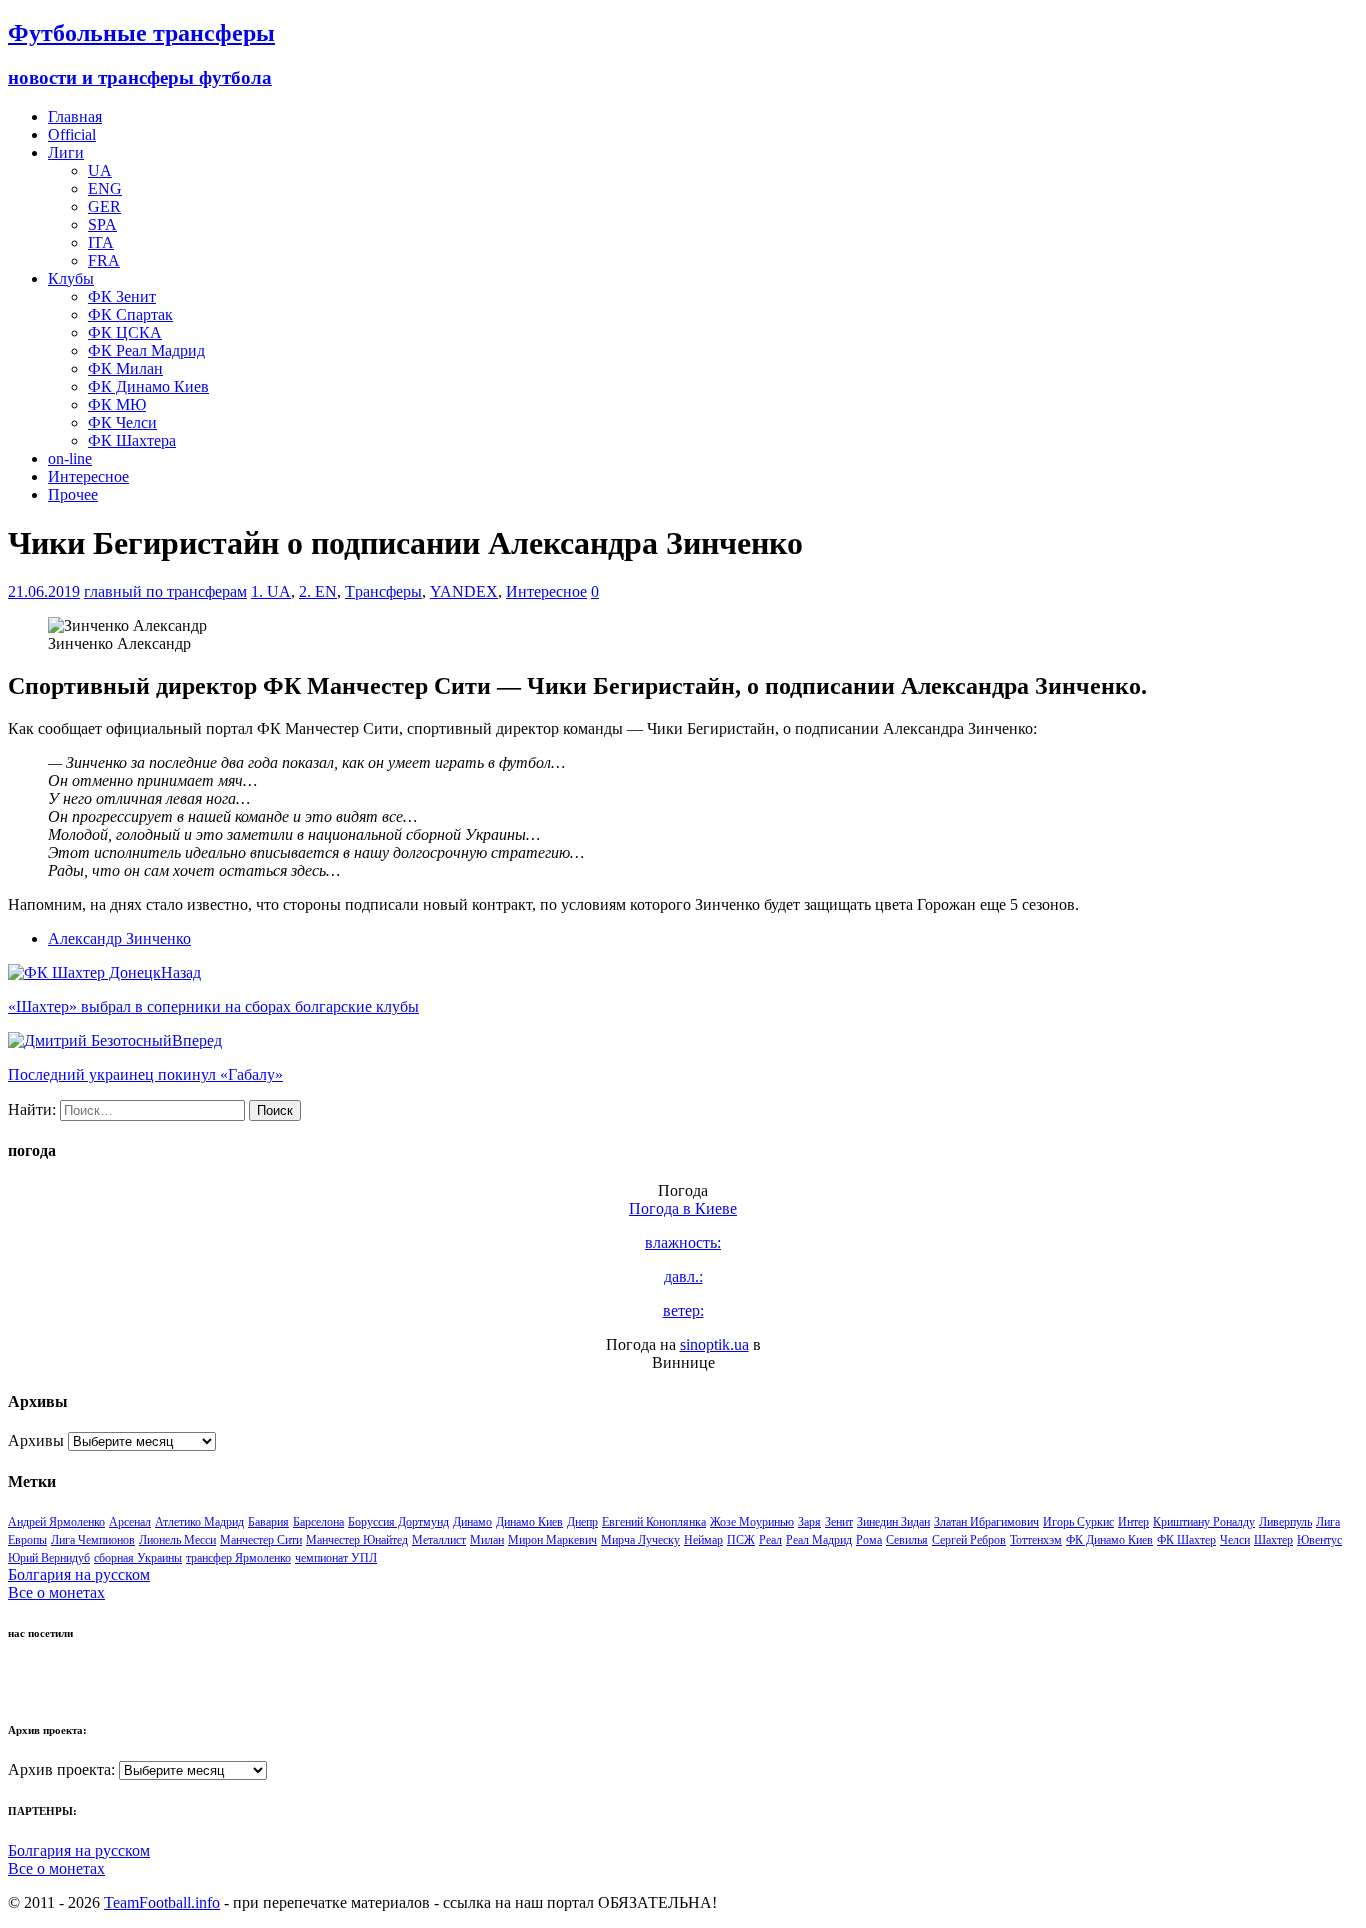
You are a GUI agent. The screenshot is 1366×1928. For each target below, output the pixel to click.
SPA (102, 224)
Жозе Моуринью (752, 1522)
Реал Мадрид (819, 1540)
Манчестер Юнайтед (357, 1540)
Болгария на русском (79, 1574)
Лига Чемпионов (93, 1540)
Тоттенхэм (1036, 1540)
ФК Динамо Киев (148, 386)
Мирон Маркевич (552, 1540)
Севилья (907, 1540)
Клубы (71, 278)
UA (100, 170)
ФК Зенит (122, 296)
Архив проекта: (61, 1769)
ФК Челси (122, 422)
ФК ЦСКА (125, 332)
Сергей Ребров (969, 1540)
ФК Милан (125, 368)
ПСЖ (741, 1540)
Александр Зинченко (119, 938)
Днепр (582, 1522)
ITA (101, 242)
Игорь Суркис (1078, 1522)
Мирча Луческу (640, 1540)
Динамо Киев (529, 1522)
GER (104, 206)
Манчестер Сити (261, 1540)
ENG (105, 188)
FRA (104, 260)
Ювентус (1319, 1540)
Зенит (839, 1522)
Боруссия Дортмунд (398, 1522)
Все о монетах (56, 1592)
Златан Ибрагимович (986, 1522)
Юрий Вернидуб (49, 1558)
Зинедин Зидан (893, 1522)
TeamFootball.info (162, 1902)
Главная (75, 116)
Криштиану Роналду (1204, 1522)
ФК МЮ (117, 404)
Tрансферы (383, 591)
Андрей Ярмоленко (56, 1522)
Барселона (318, 1522)
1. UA (271, 591)
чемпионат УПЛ (336, 1558)
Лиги (66, 152)
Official (72, 134)
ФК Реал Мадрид (146, 350)
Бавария (268, 1522)
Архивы (36, 1440)
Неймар (703, 1540)
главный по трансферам (165, 591)
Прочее (73, 494)
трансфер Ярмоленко (238, 1558)
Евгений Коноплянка (654, 1522)
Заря (809, 1522)
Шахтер (1273, 1540)
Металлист (439, 1540)
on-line (70, 458)
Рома (869, 1540)
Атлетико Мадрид (199, 1522)
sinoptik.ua (714, 1344)
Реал (770, 1540)
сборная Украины (138, 1558)
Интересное (88, 476)
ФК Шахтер (1186, 1540)
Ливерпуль (1285, 1522)
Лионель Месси (177, 1540)
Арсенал (130, 1522)
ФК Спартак (130, 314)
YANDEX (464, 591)
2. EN (318, 591)
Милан (487, 1540)
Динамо (472, 1522)
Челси (1235, 1540)
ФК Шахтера (132, 440)
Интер (1133, 1522)
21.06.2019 (44, 591)
